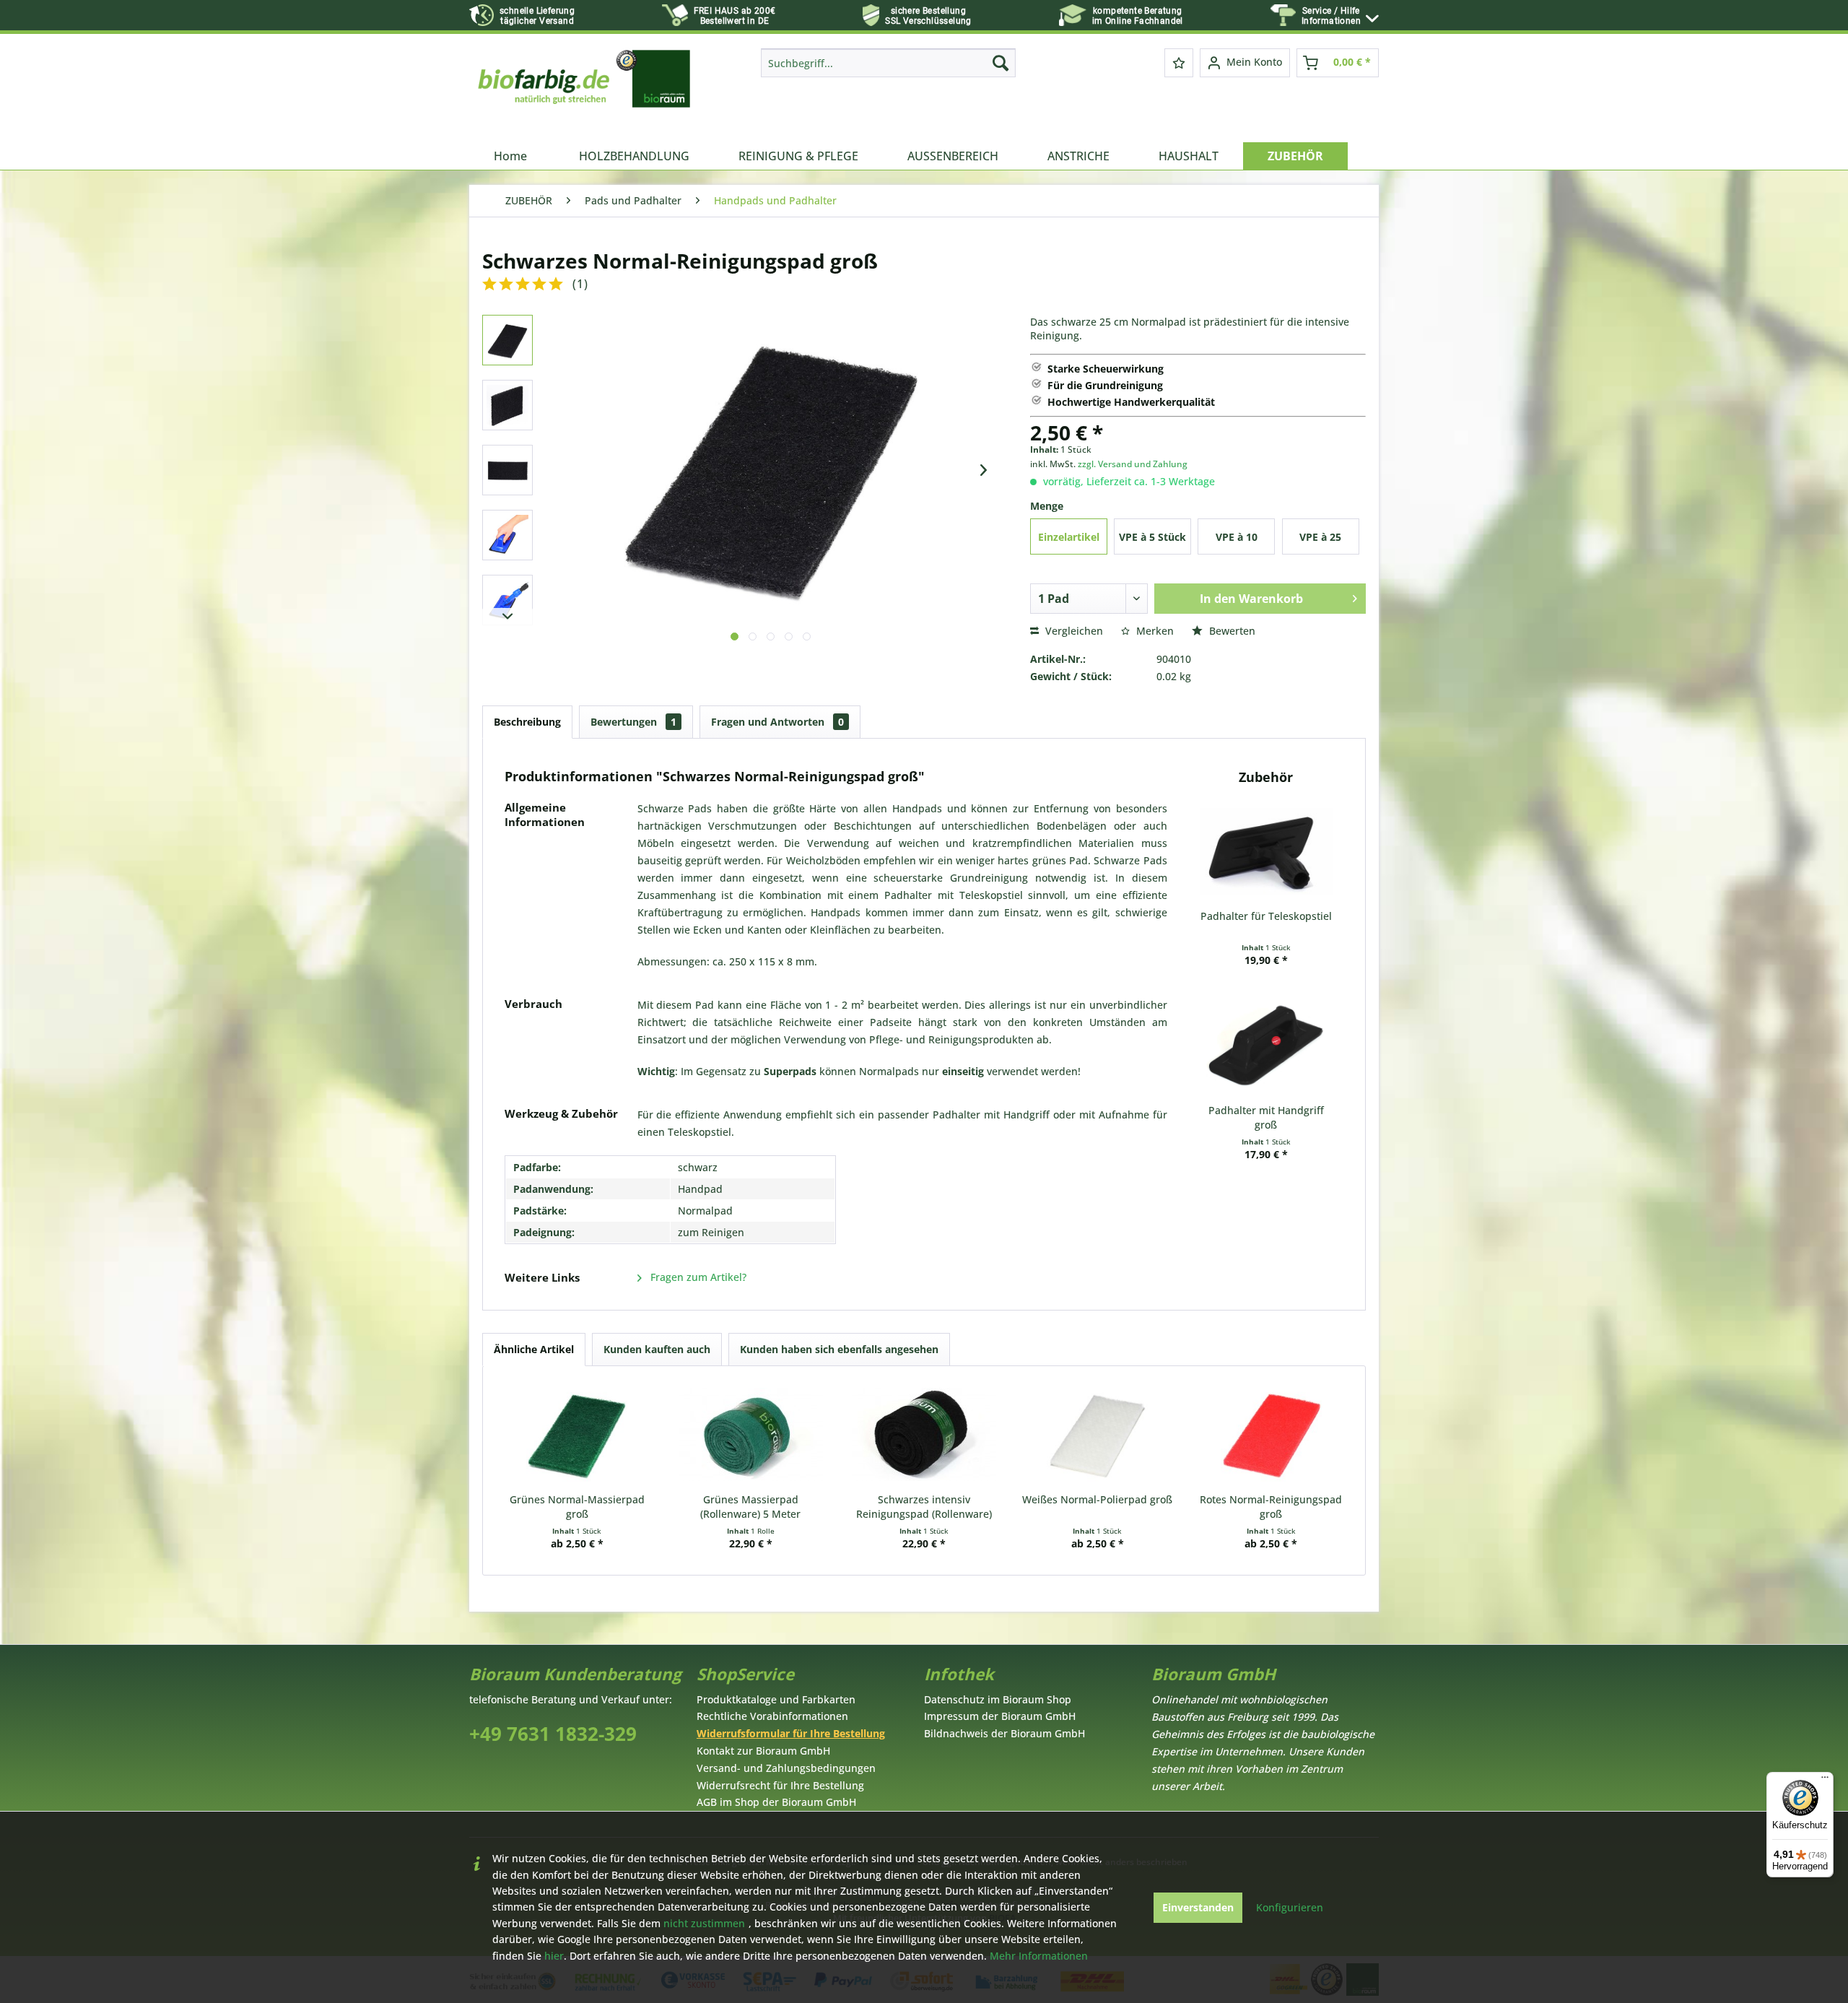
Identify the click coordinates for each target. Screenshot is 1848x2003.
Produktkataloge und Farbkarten (776, 1699)
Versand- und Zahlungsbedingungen (786, 1768)
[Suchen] (1001, 63)
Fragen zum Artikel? (697, 1277)
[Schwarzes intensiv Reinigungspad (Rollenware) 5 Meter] (924, 1435)
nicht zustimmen (704, 1923)
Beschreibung (527, 722)
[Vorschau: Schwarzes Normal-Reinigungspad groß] (507, 340)
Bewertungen (633, 722)
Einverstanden (1198, 1907)
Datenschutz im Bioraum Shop (998, 1699)
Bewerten (1231, 631)
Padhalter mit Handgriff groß (1266, 1117)
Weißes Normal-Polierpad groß (1097, 1499)
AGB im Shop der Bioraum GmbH (776, 1802)
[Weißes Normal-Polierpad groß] (1097, 1435)
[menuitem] (1340, 16)
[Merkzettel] (1179, 63)
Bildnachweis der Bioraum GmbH (1004, 1733)
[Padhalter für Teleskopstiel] (1266, 851)
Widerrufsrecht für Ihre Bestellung (780, 1785)
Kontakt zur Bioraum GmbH (763, 1751)
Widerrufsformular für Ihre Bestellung (791, 1733)
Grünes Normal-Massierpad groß (577, 1507)
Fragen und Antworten (777, 722)
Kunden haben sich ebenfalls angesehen (839, 1349)
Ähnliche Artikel (534, 1349)
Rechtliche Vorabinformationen (772, 1716)
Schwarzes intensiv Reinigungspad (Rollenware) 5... (924, 1507)
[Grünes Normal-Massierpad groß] (577, 1435)
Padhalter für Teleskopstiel (1266, 916)
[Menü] (1825, 1781)
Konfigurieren (1290, 1907)
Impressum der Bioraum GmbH (1000, 1716)
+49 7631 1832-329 (553, 1734)
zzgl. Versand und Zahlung (1133, 464)
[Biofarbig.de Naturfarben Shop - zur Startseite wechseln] (585, 92)
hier (554, 1956)
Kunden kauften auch (657, 1349)
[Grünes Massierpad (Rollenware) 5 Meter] (750, 1435)
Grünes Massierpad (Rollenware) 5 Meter (750, 1507)
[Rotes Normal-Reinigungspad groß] (1271, 1435)
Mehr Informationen (1039, 1956)
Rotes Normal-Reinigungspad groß (1271, 1507)
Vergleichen (1073, 631)
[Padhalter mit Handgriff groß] (1266, 1046)
